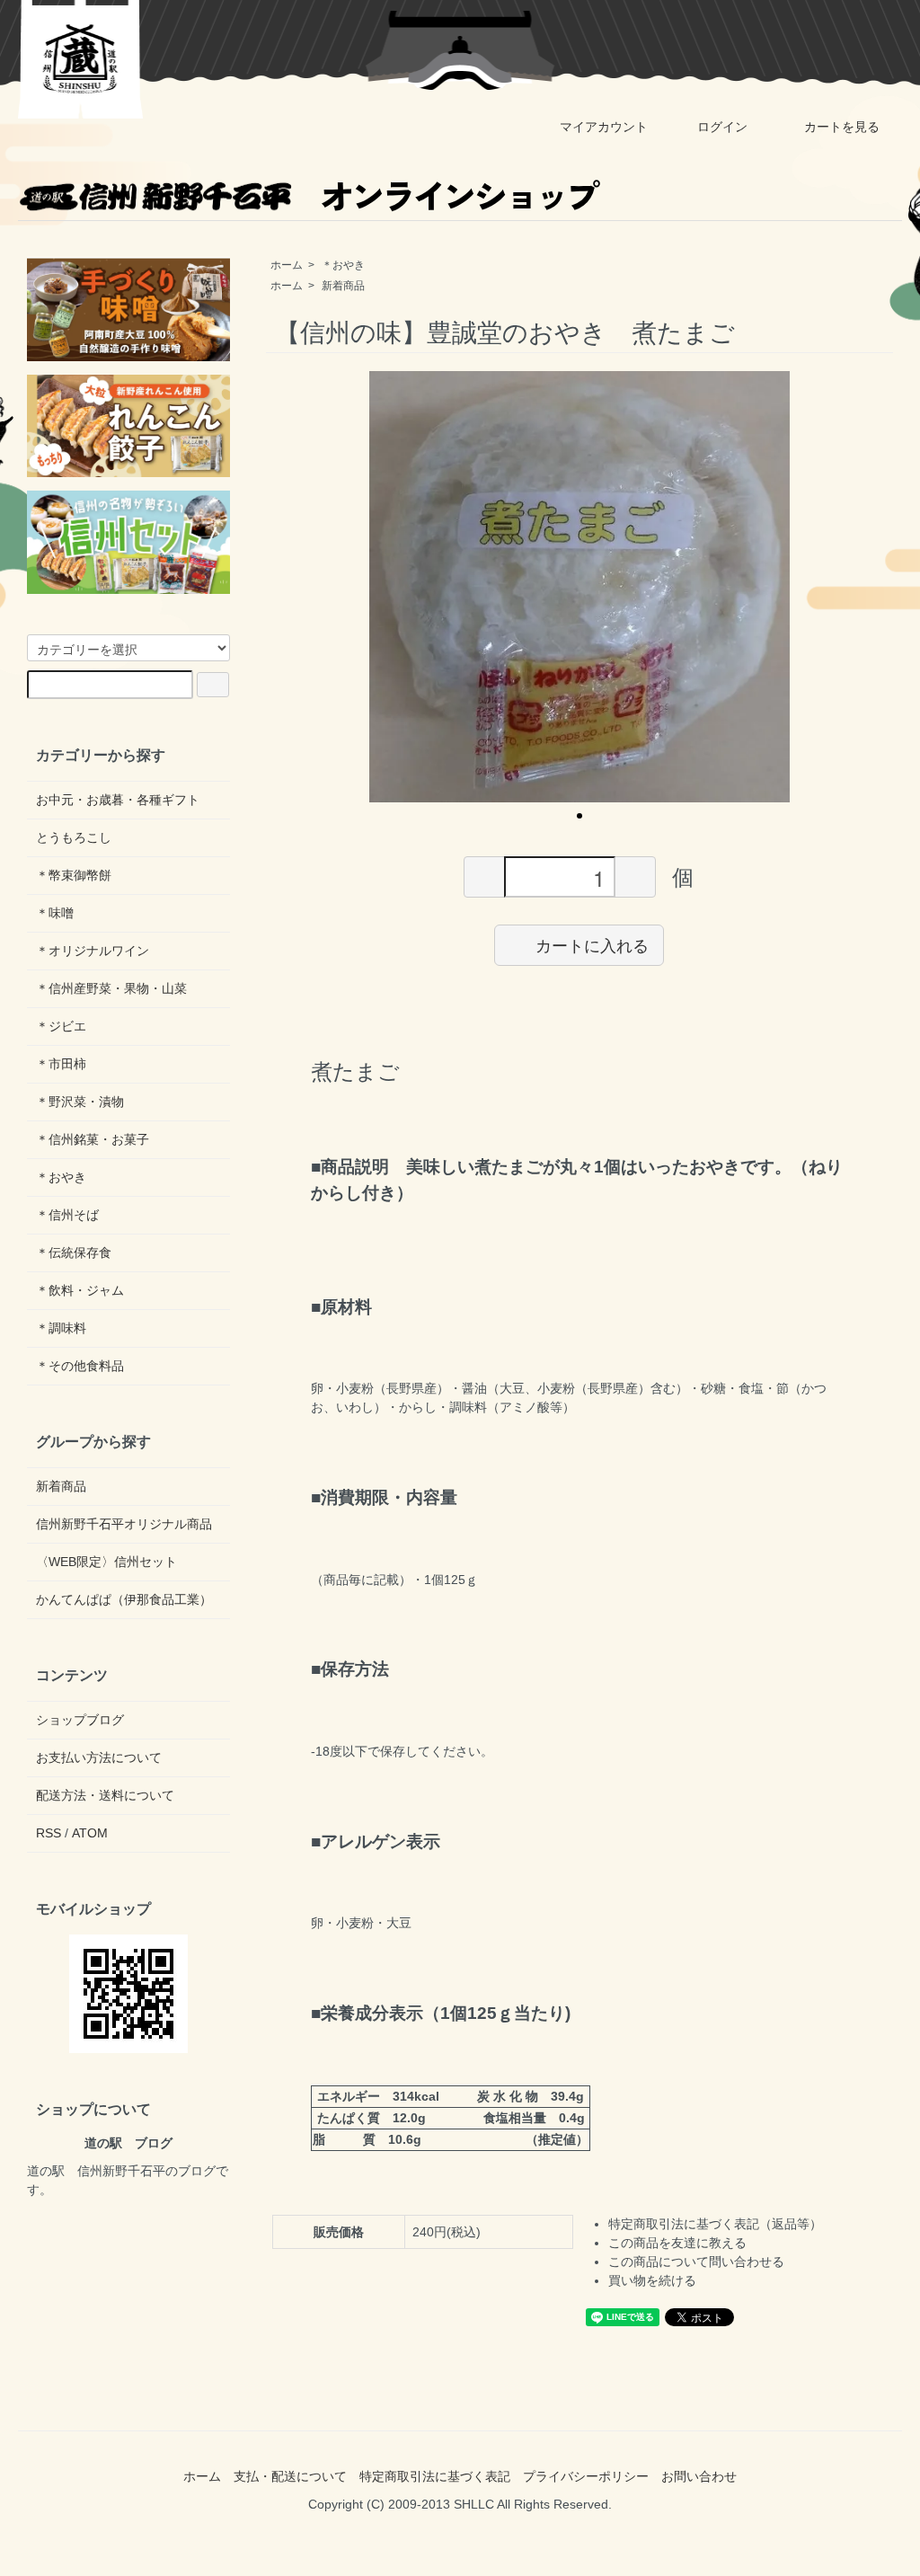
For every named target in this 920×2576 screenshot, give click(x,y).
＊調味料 (61, 1328)
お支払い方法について (99, 1757)
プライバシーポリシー (586, 2476)
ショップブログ (80, 1720)
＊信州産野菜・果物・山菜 (111, 988)
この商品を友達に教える (677, 2243)
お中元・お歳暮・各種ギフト (118, 800)
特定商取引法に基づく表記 (435, 2476)
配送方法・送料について (105, 1795)
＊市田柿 (61, 1064)
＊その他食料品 (80, 1366)
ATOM (90, 1833)
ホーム (287, 265)
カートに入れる (592, 944)
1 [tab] (579, 816)
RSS (49, 1833)
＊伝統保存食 (74, 1253)
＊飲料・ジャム (80, 1290)
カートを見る (842, 127)
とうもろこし (74, 837)
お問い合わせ (699, 2476)
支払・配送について (290, 2476)
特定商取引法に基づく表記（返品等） (715, 2224)
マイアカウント (604, 127)
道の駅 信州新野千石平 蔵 (81, 59)
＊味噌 (55, 913)
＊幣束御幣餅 (74, 875)
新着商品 (343, 286)
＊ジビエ (61, 1026)
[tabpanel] (579, 587)
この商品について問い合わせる (696, 2262)
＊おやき (343, 265)
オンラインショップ (458, 195)
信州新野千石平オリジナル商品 (124, 1524)
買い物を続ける (652, 2280)
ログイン (722, 127)
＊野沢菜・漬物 (80, 1102)
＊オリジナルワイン (93, 951)
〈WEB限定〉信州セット (106, 1562)
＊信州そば (67, 1215)
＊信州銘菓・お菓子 (93, 1139)
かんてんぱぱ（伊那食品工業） (124, 1599)
